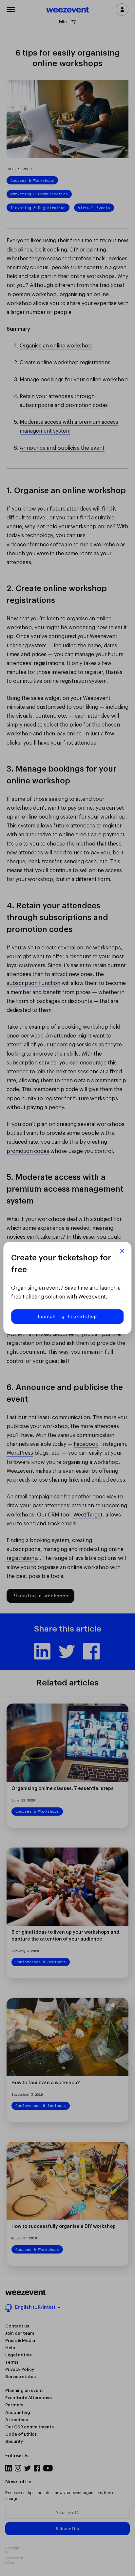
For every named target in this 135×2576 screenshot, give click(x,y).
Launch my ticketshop (67, 1316)
